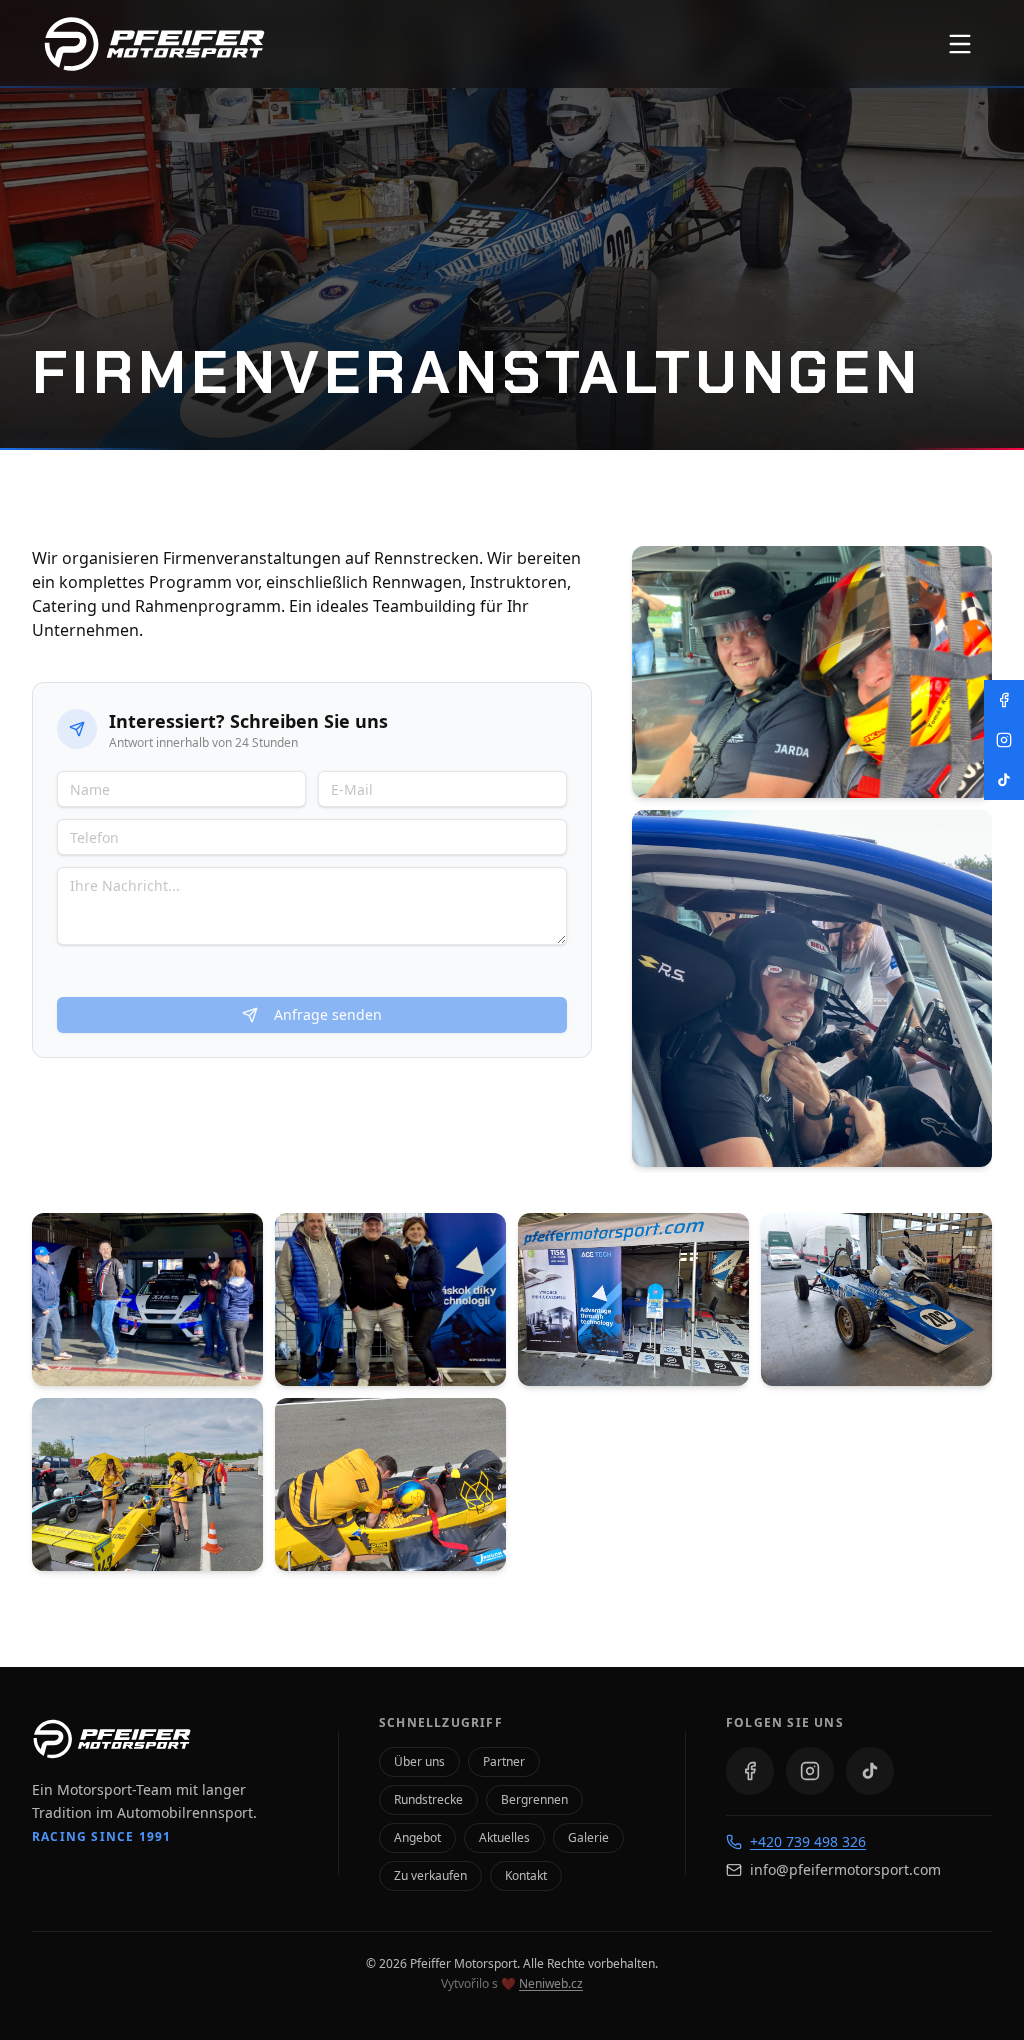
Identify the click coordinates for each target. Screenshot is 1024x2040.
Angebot (417, 1837)
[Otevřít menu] (960, 44)
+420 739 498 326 (808, 1841)
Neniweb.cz (551, 1983)
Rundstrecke (428, 1799)
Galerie (588, 1837)
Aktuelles (504, 1837)
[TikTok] (870, 1771)
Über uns (419, 1761)
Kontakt (526, 1875)
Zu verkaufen (430, 1875)
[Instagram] (810, 1771)
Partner (504, 1761)
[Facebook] (750, 1771)
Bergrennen (534, 1799)
